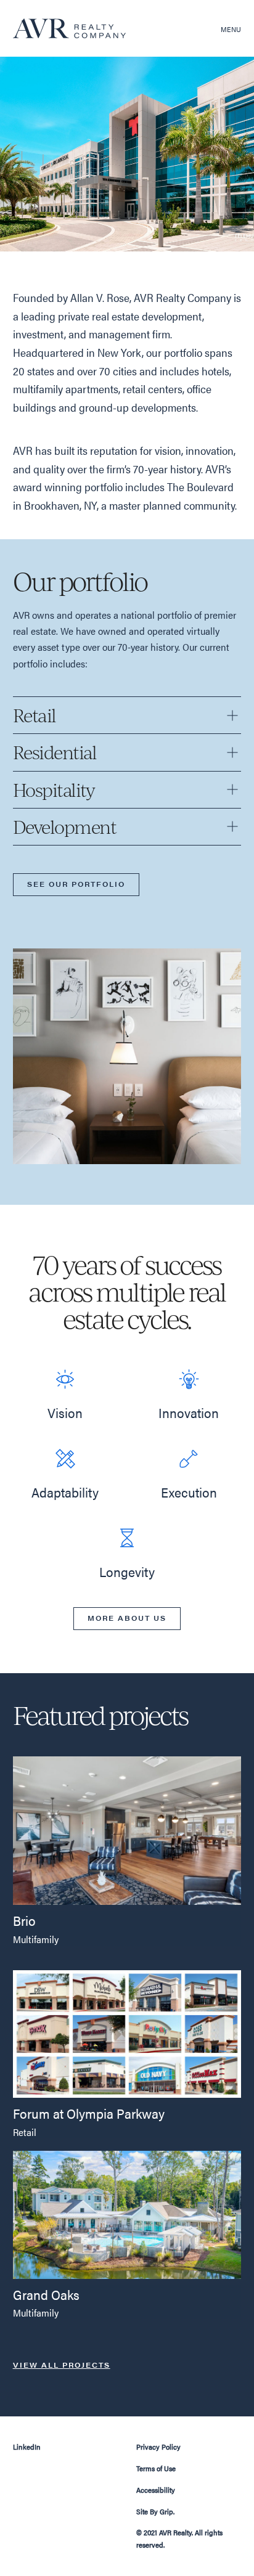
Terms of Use (156, 2468)
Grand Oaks (46, 2294)
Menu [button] (231, 29)
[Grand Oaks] (127, 2213)
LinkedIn (27, 2447)
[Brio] (127, 1829)
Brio (24, 1920)
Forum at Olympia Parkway (89, 2113)
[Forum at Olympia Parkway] (127, 2032)
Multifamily (36, 1939)
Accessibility (156, 2490)
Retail (25, 2132)
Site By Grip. (155, 2511)
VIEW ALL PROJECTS (62, 2365)
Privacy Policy (158, 2447)
